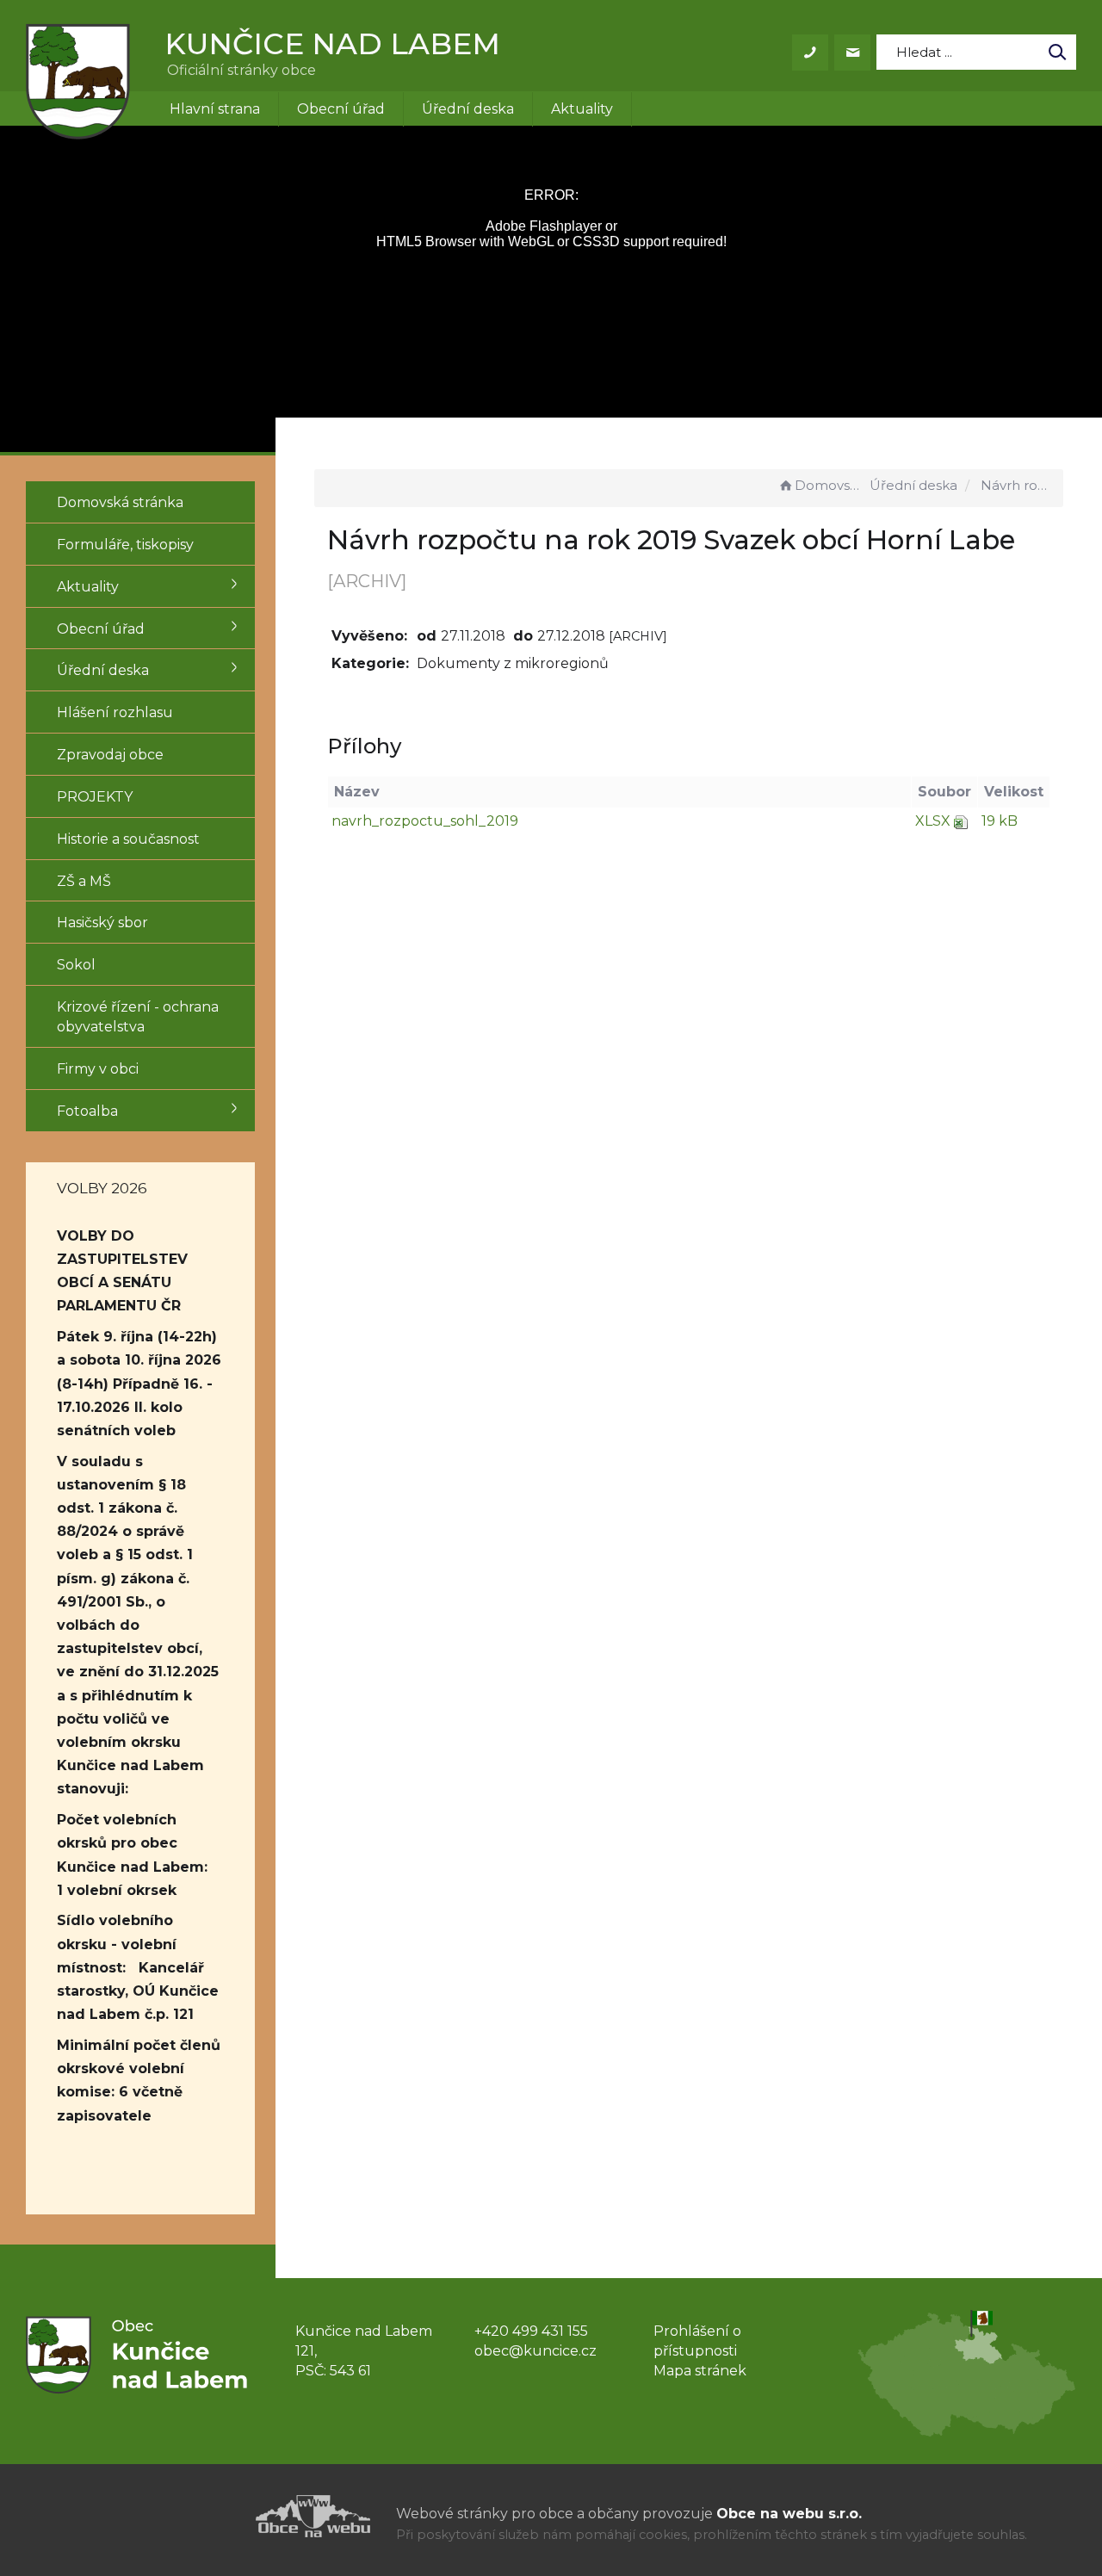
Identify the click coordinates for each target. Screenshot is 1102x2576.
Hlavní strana (215, 109)
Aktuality (582, 109)
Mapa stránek (700, 2371)
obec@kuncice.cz (536, 2351)
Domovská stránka (830, 485)
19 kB (1000, 821)
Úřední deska (468, 109)
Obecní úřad (341, 109)
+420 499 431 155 (531, 2331)
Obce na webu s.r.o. (789, 2514)
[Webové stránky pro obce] (215, 2516)
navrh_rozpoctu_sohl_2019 (425, 821)
